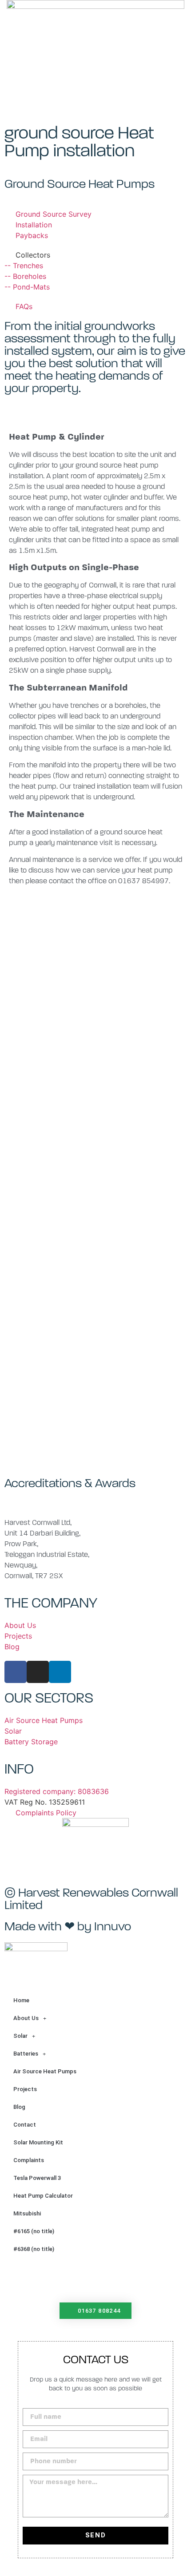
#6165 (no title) (34, 2231)
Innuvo (113, 1927)
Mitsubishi (27, 2213)
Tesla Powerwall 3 (37, 2178)
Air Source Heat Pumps (45, 2071)
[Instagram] (38, 1672)
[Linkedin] (60, 1672)
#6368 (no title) (34, 2249)
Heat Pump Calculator (43, 2196)
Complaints (29, 2160)
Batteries (26, 2054)
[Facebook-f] (16, 1672)
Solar (20, 2036)
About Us (26, 2018)
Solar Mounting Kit (38, 2142)
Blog (19, 2107)
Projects (25, 2089)
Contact (25, 2125)
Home (21, 2000)
